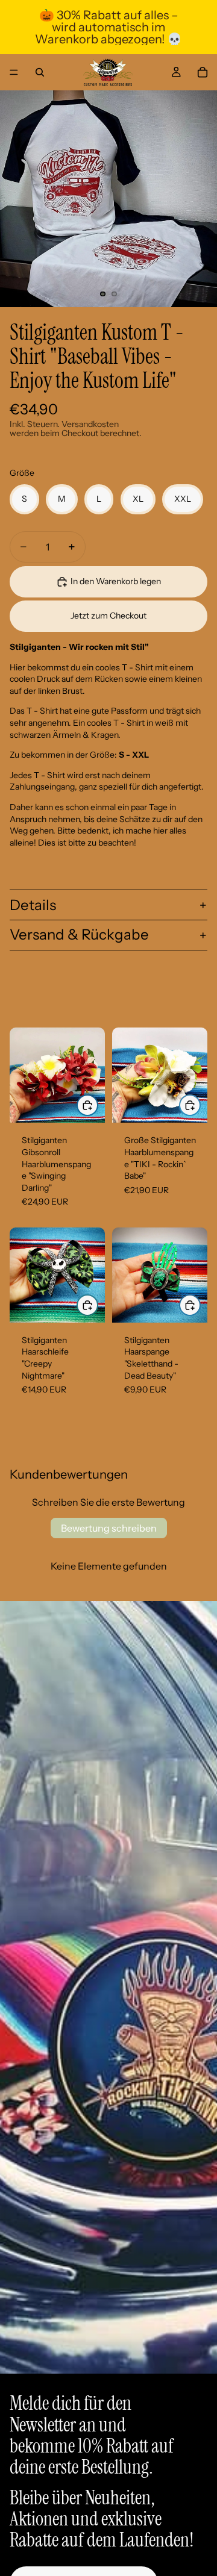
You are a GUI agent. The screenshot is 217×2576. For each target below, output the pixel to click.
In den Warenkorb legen (116, 581)
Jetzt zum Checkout (108, 616)
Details (33, 905)
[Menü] (14, 72)
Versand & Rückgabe (79, 934)
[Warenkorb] (203, 72)
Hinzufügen (98, 1105)
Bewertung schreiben (109, 1528)
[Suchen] (40, 72)
